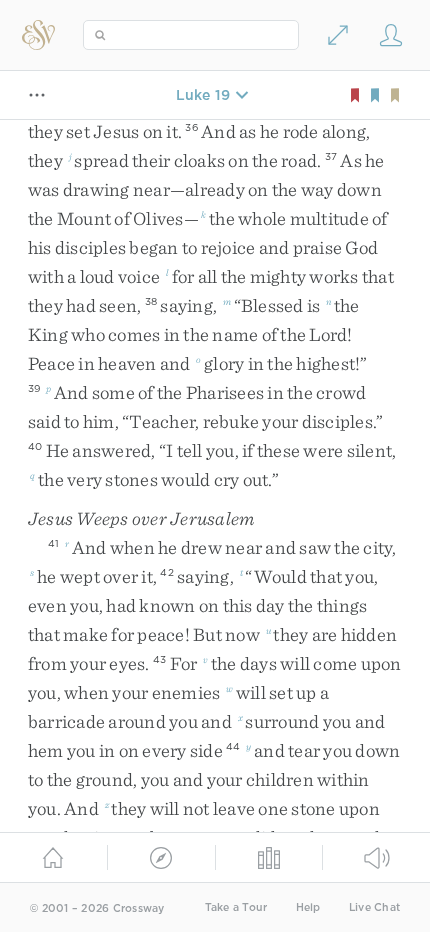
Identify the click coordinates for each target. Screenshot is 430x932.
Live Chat (374, 907)
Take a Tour (236, 907)
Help (308, 907)
